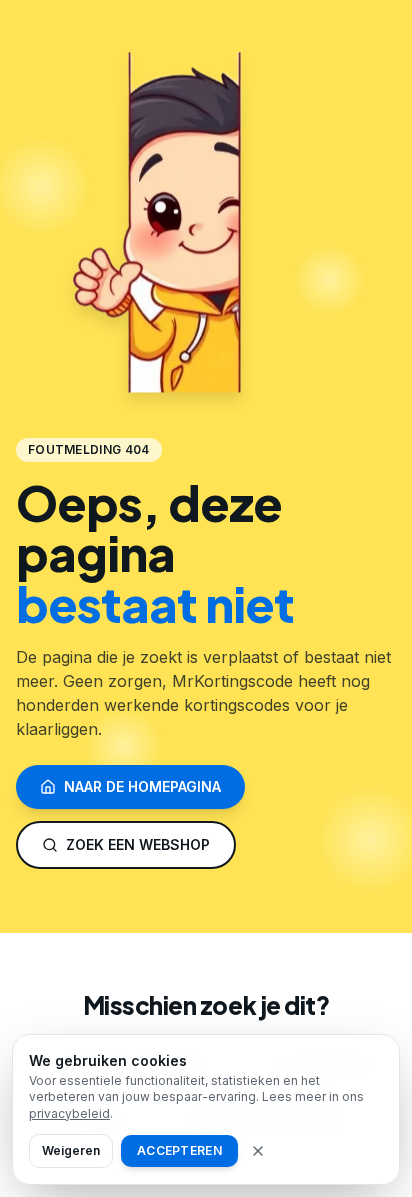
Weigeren (71, 1150)
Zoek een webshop (138, 844)
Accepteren (179, 1150)
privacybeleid (69, 1113)
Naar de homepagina (142, 786)
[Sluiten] (258, 1151)
